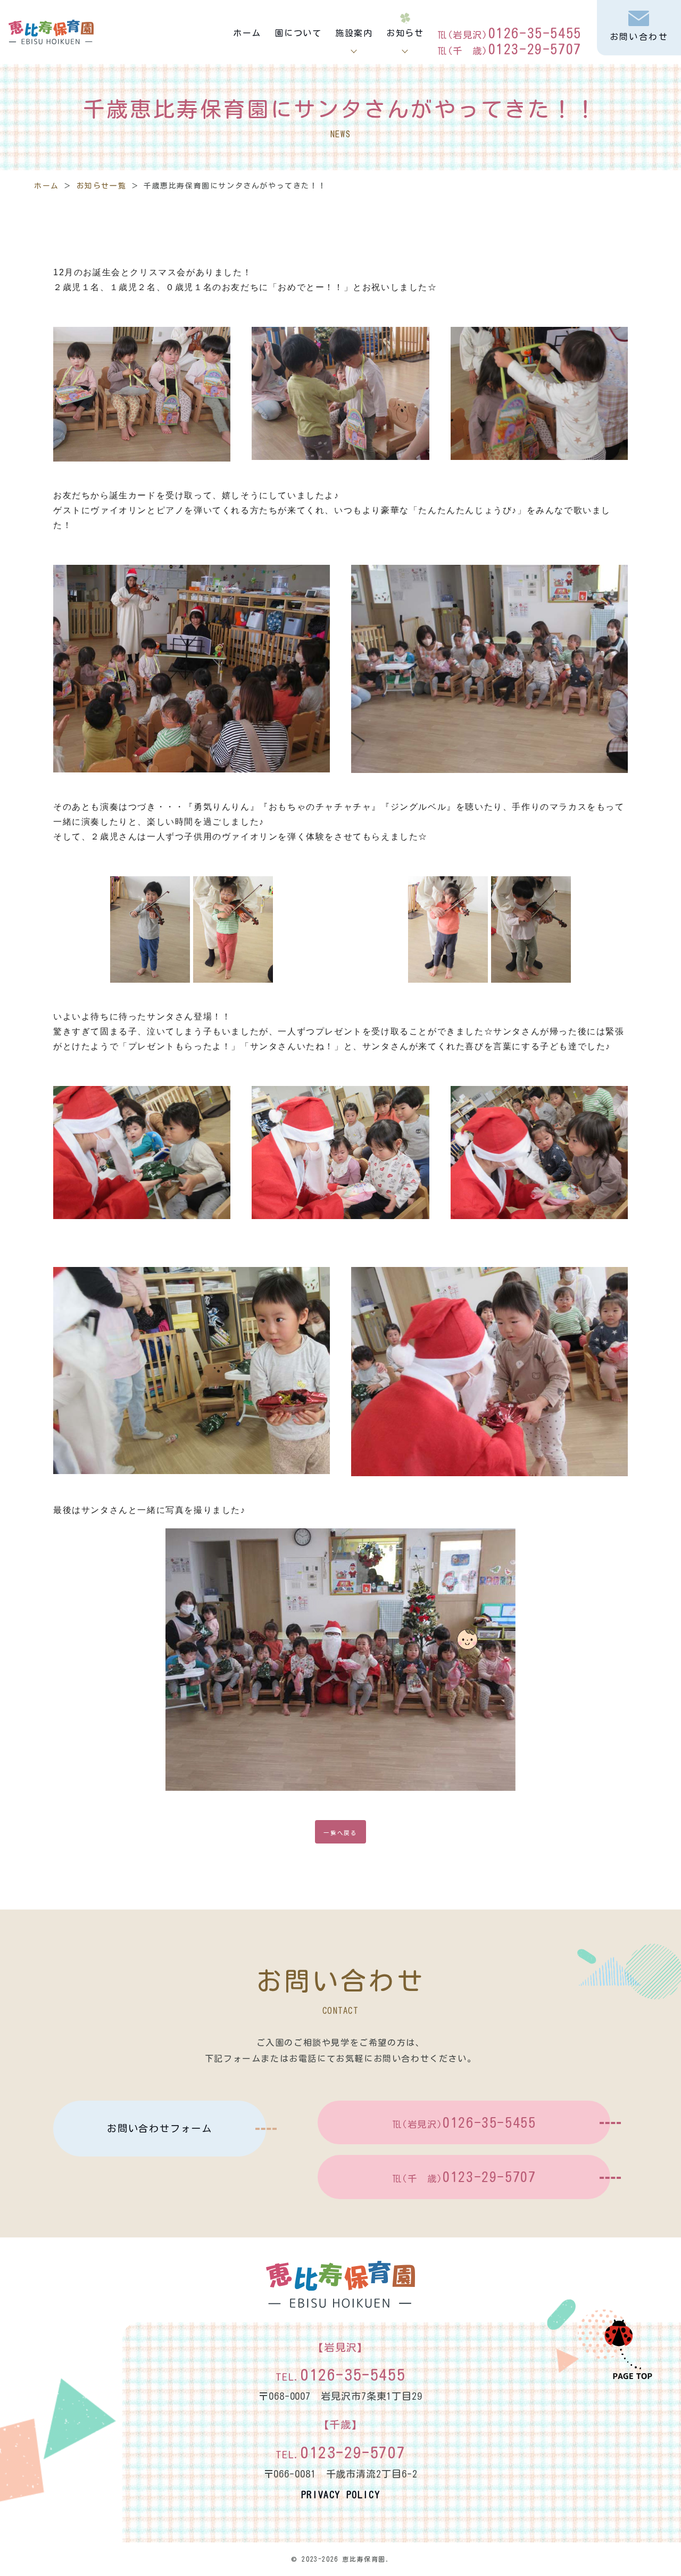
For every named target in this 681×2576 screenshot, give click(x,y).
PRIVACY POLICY (340, 2495)
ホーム (247, 33)
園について (298, 33)
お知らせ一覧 (102, 186)
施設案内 (354, 33)
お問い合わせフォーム (160, 2128)
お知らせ (405, 33)
